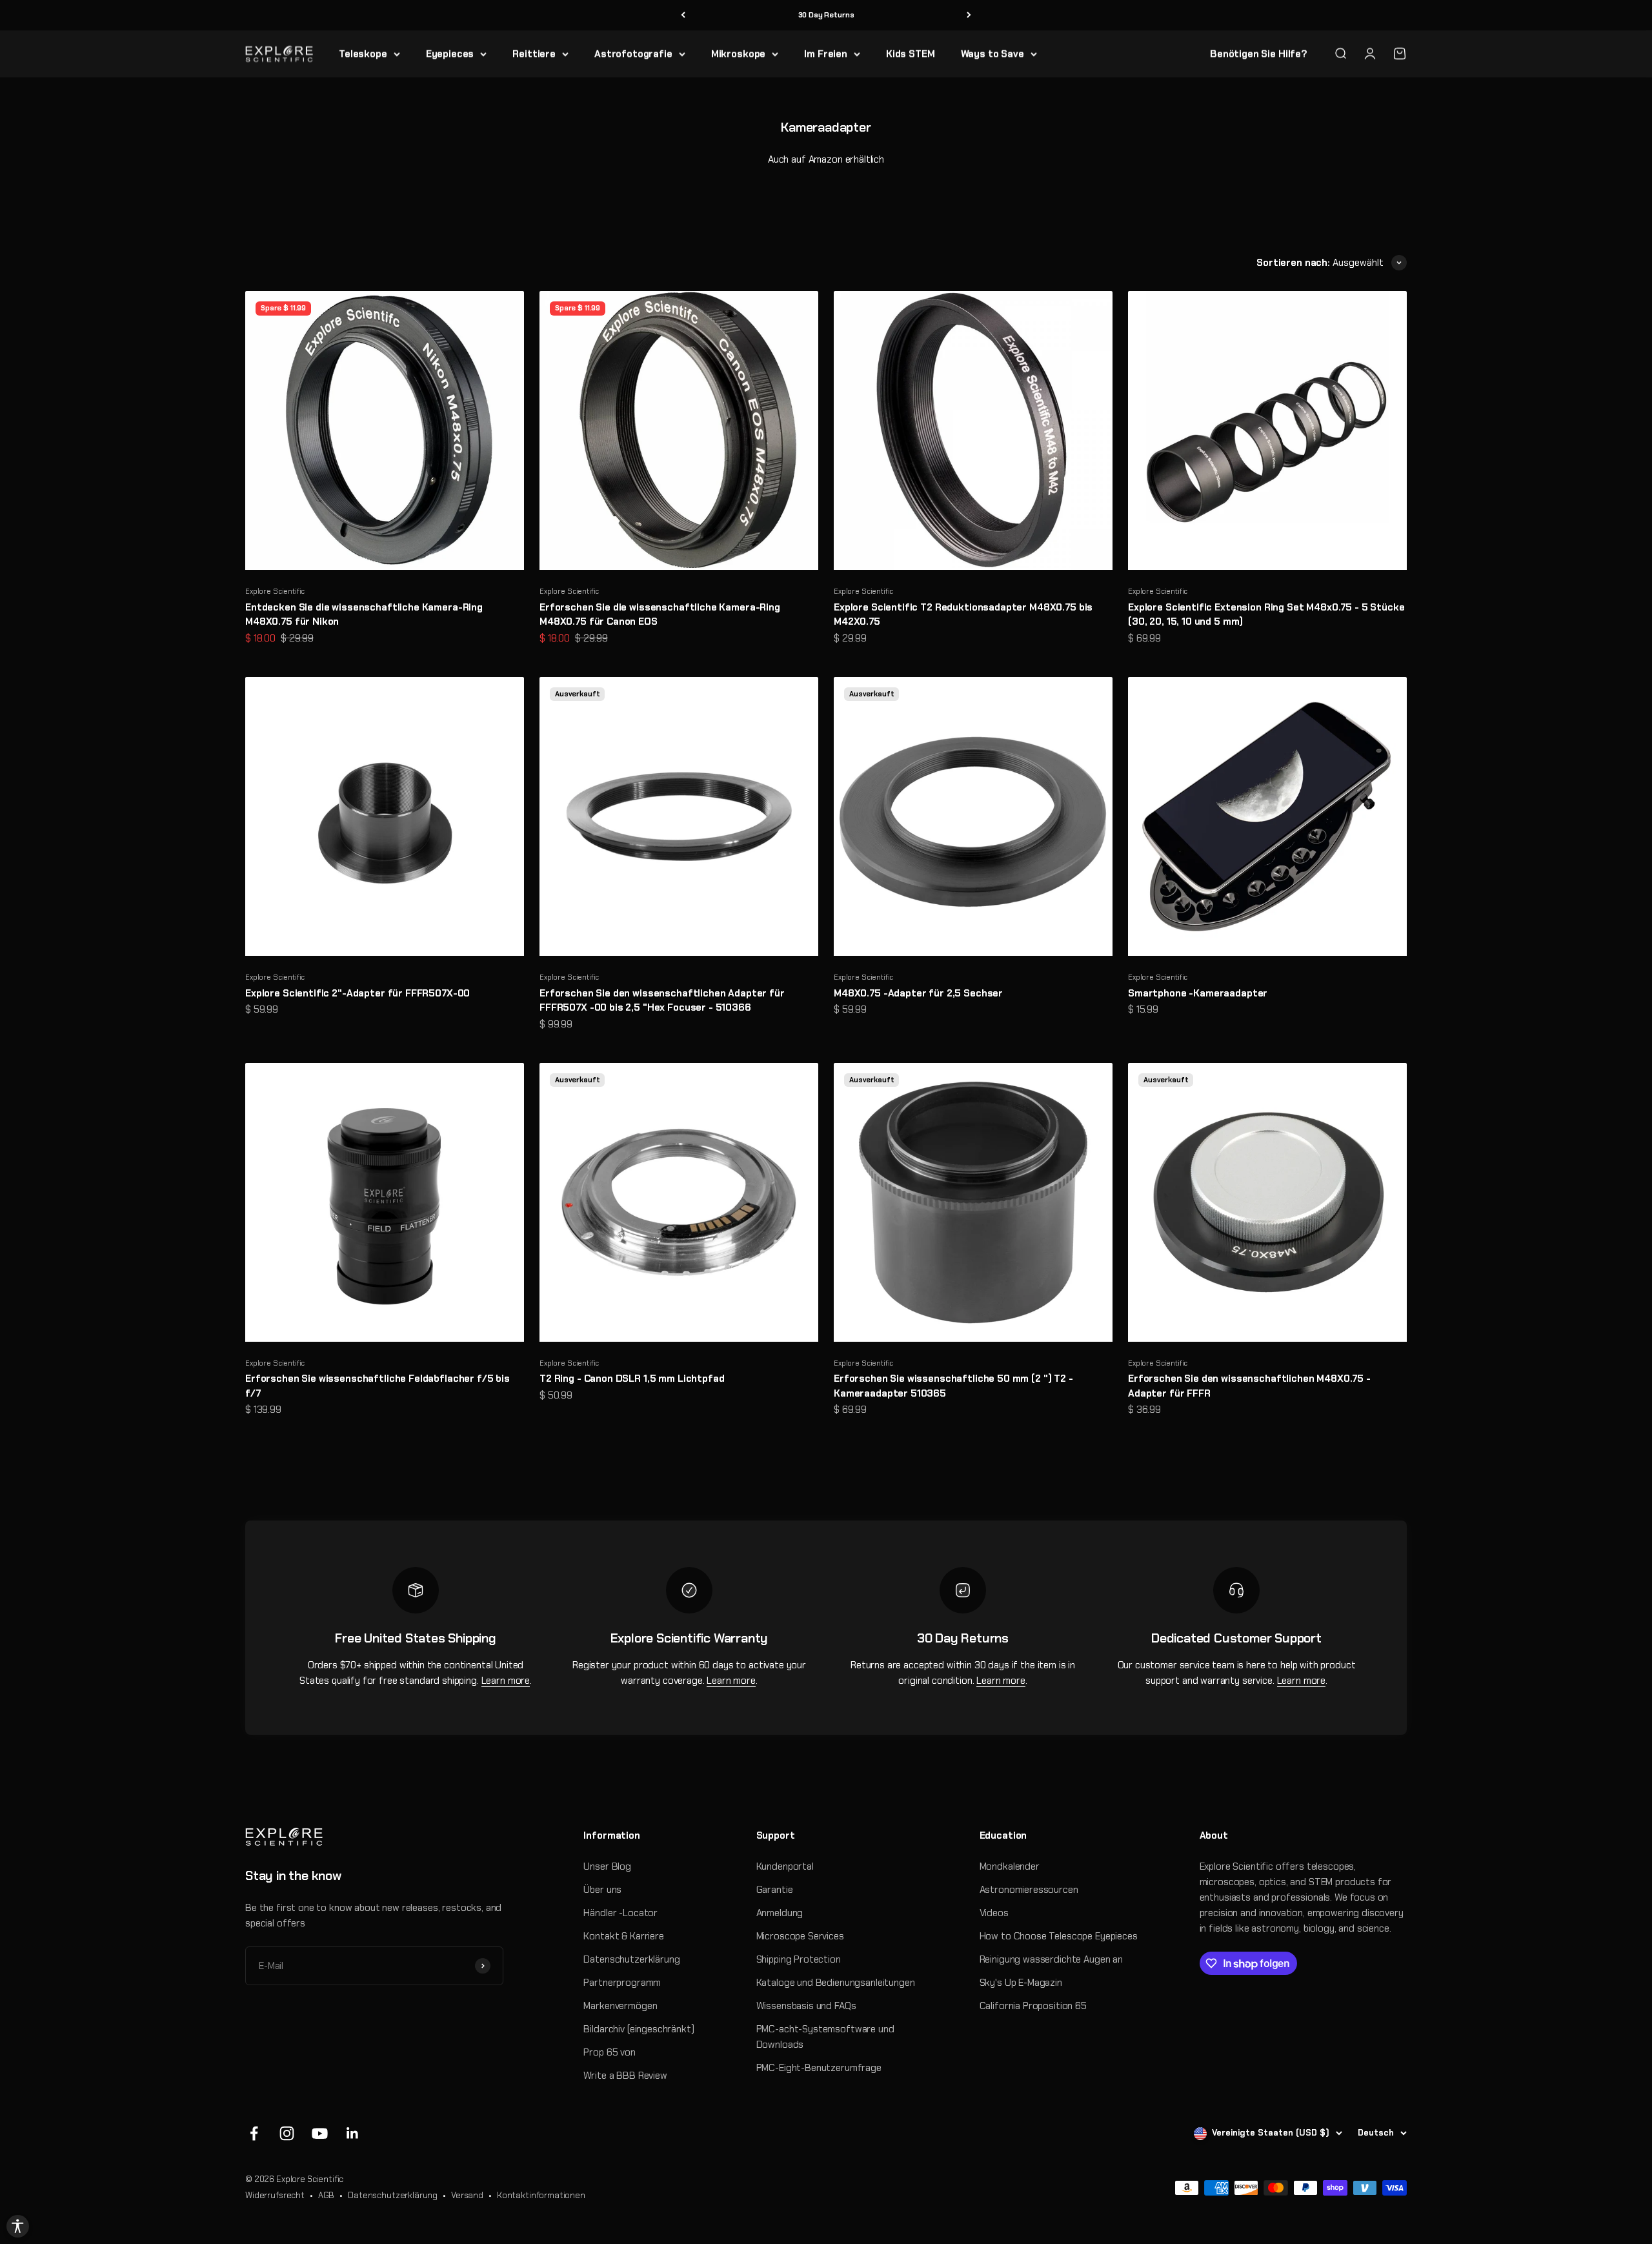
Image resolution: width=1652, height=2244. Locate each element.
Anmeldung (780, 1913)
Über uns (602, 1890)
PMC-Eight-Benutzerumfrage (819, 2068)
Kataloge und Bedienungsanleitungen (836, 1983)
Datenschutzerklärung (631, 1959)
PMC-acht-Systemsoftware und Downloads (825, 2037)
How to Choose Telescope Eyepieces (1059, 1936)
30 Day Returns (826, 15)
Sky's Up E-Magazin (1021, 1983)
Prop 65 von (609, 2052)
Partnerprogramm (622, 1983)
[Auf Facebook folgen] (254, 2133)
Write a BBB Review (625, 2076)
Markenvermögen (620, 2006)
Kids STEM (911, 54)
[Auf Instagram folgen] (287, 2133)
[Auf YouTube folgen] (320, 2133)
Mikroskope (739, 54)
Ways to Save (992, 54)
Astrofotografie (633, 54)
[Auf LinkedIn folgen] (353, 2133)
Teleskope (363, 54)
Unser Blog (607, 1866)
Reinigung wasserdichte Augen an (1051, 1959)
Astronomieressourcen (1029, 1890)
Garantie (775, 1890)
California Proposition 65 (1033, 2006)
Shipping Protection (799, 1959)
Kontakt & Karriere (623, 1936)
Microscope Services (800, 1936)
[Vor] (969, 15)
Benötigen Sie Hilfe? (1259, 54)
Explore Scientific (275, 591)
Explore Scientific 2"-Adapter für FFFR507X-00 (358, 993)
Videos (994, 1913)
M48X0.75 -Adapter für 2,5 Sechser (918, 993)
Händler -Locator (620, 1913)
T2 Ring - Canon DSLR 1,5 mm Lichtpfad (632, 1379)
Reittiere (534, 54)
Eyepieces (450, 54)
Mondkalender (1010, 1866)
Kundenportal (785, 1866)
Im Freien (826, 54)
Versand (467, 2195)
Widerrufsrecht (275, 2195)
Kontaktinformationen (541, 2195)
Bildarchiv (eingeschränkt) (639, 2029)
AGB (327, 2195)
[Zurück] (683, 15)
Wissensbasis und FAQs (806, 2006)
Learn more (506, 1681)
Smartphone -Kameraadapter (1198, 993)
